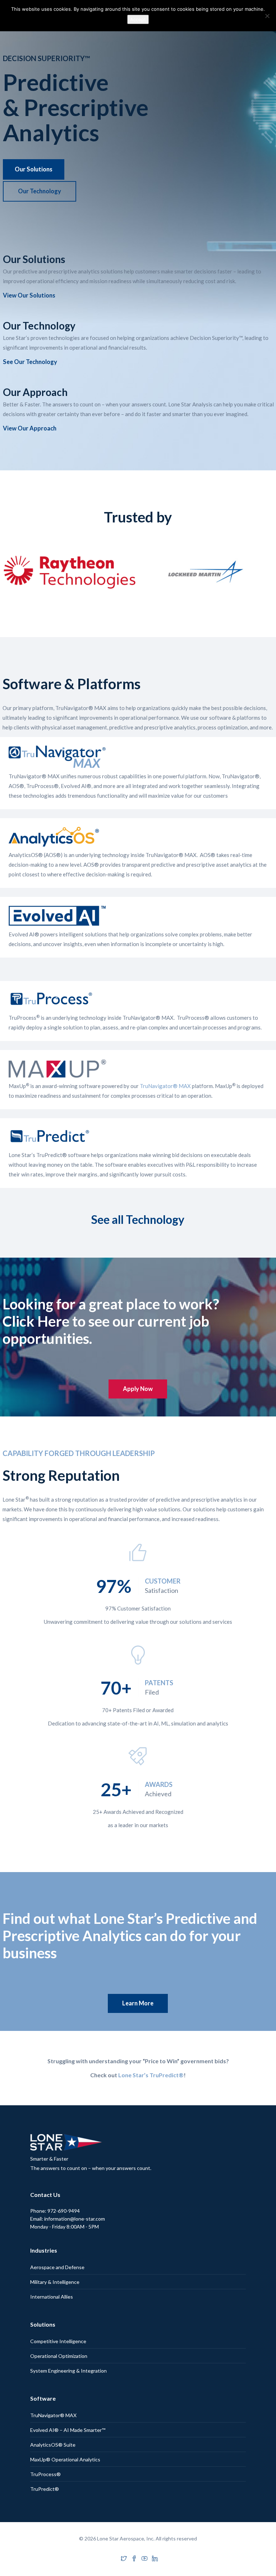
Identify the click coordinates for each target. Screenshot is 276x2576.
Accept (138, 19)
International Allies (52, 2297)
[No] (267, 16)
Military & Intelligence (55, 2282)
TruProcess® (45, 2474)
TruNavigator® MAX (165, 1086)
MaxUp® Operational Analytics (65, 2459)
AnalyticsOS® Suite (53, 2445)
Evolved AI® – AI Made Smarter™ (68, 2430)
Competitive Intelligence (58, 2341)
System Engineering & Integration (68, 2371)
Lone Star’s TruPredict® (151, 2075)
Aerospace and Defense (57, 2267)
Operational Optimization (59, 2356)
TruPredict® (45, 2489)
